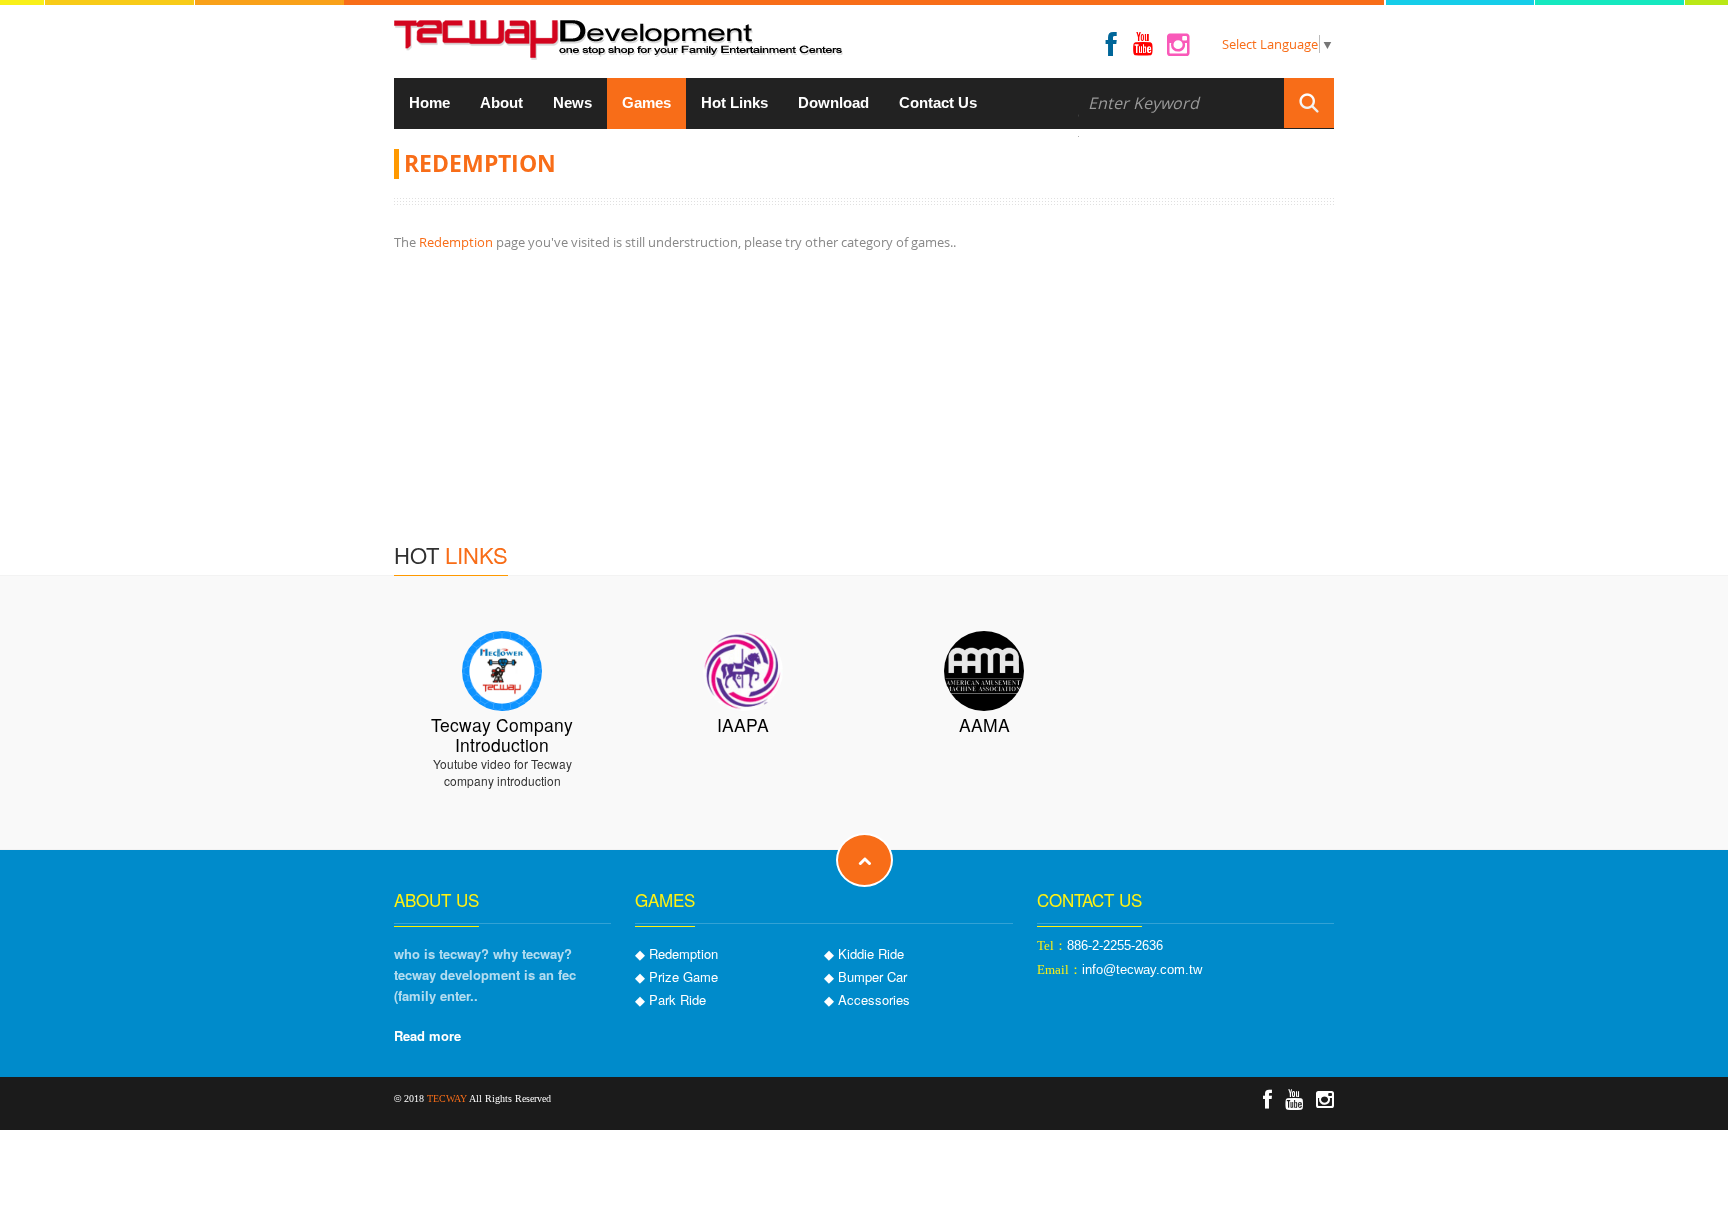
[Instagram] (1178, 49)
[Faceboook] (1111, 49)
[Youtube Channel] (1143, 47)
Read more (427, 1035)
